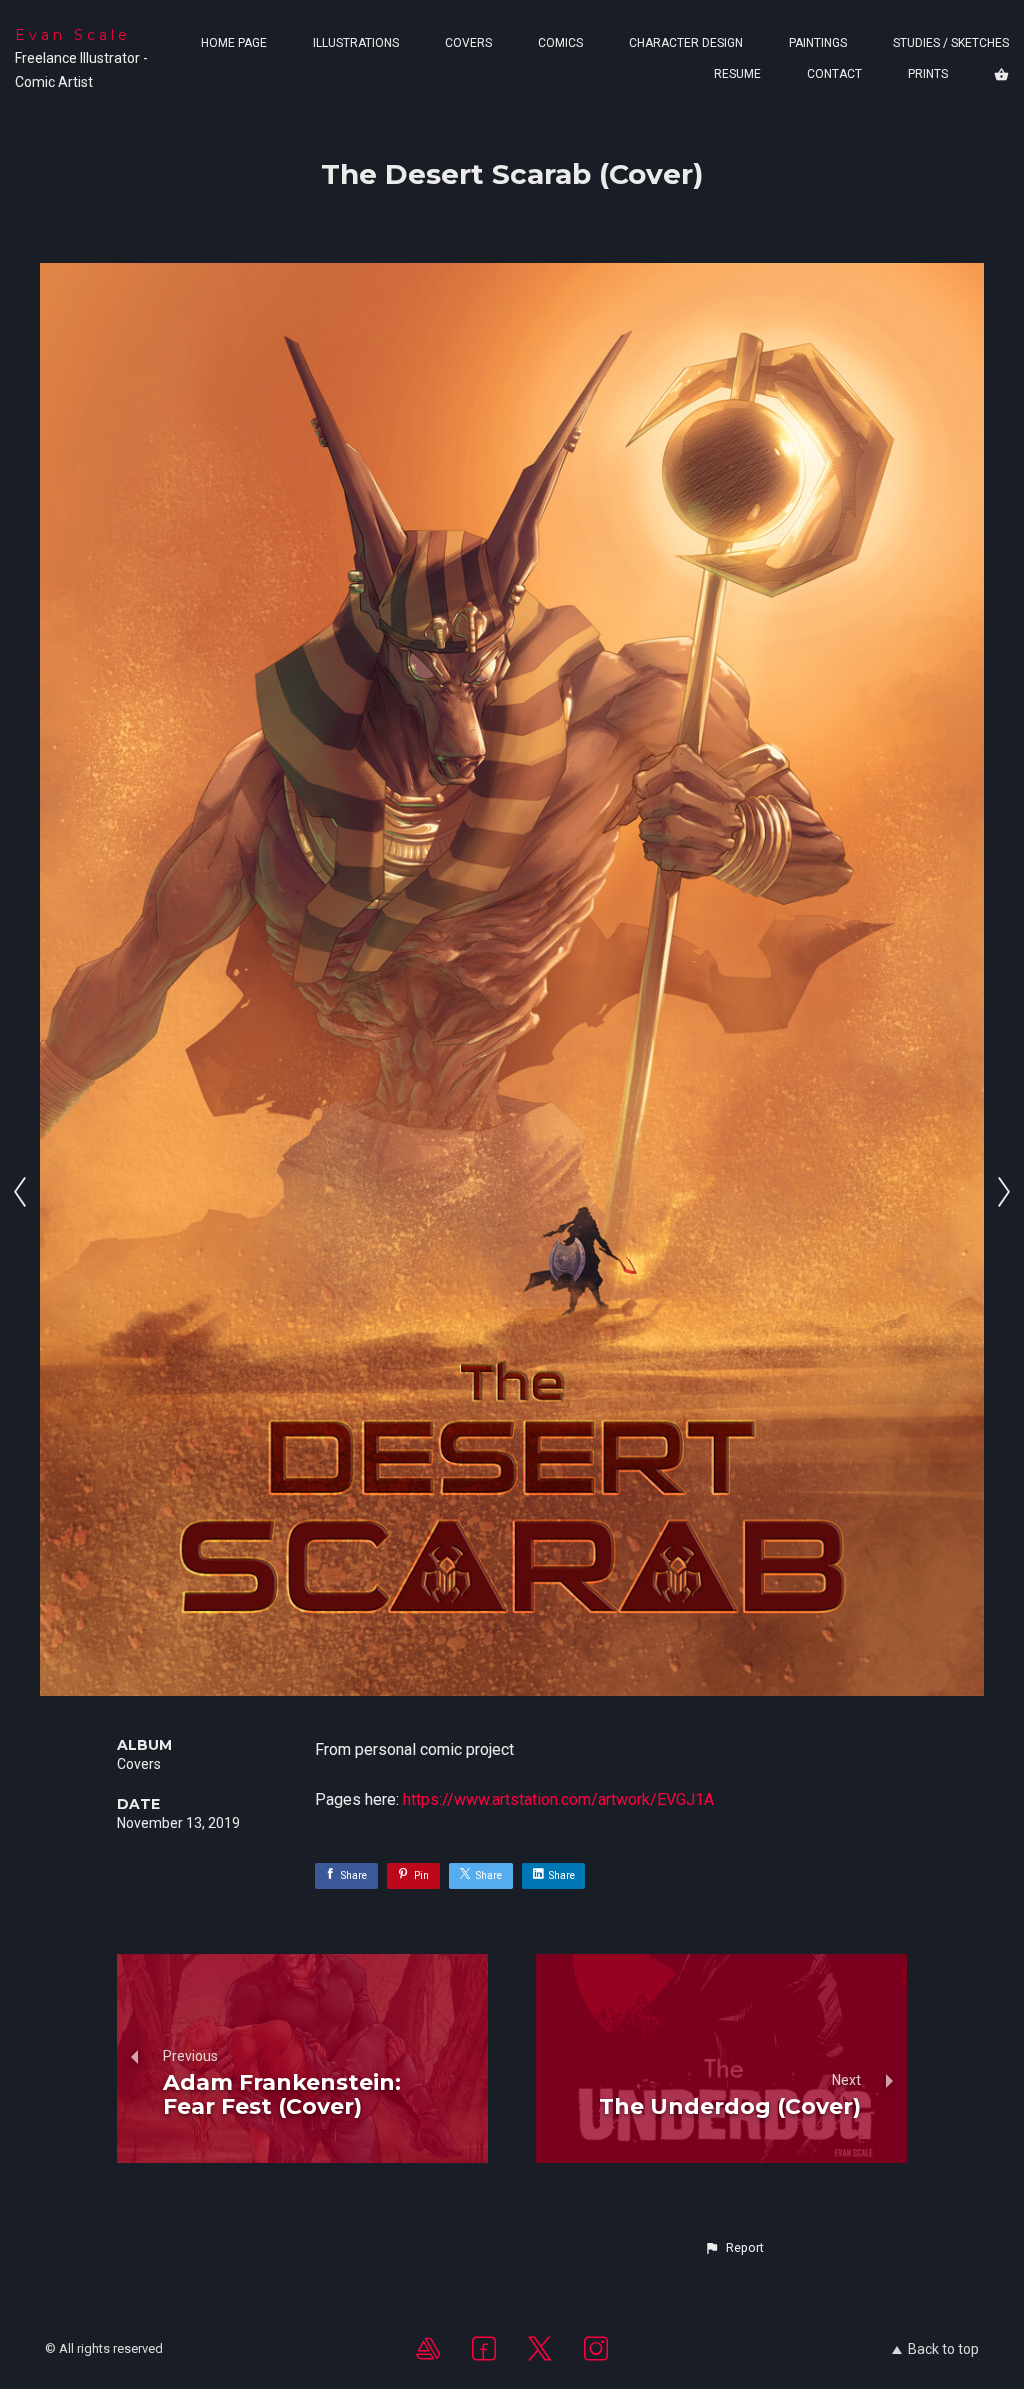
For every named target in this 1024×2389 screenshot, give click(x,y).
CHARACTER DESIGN (686, 43)
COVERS (468, 43)
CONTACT (834, 74)
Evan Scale (73, 35)
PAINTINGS (818, 43)
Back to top (943, 2349)
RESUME (737, 74)
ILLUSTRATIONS (356, 43)
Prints (928, 74)
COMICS (560, 43)
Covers (139, 1764)
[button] (734, 2248)
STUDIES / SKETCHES (951, 43)
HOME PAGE (234, 43)
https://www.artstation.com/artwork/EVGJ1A (558, 1799)
